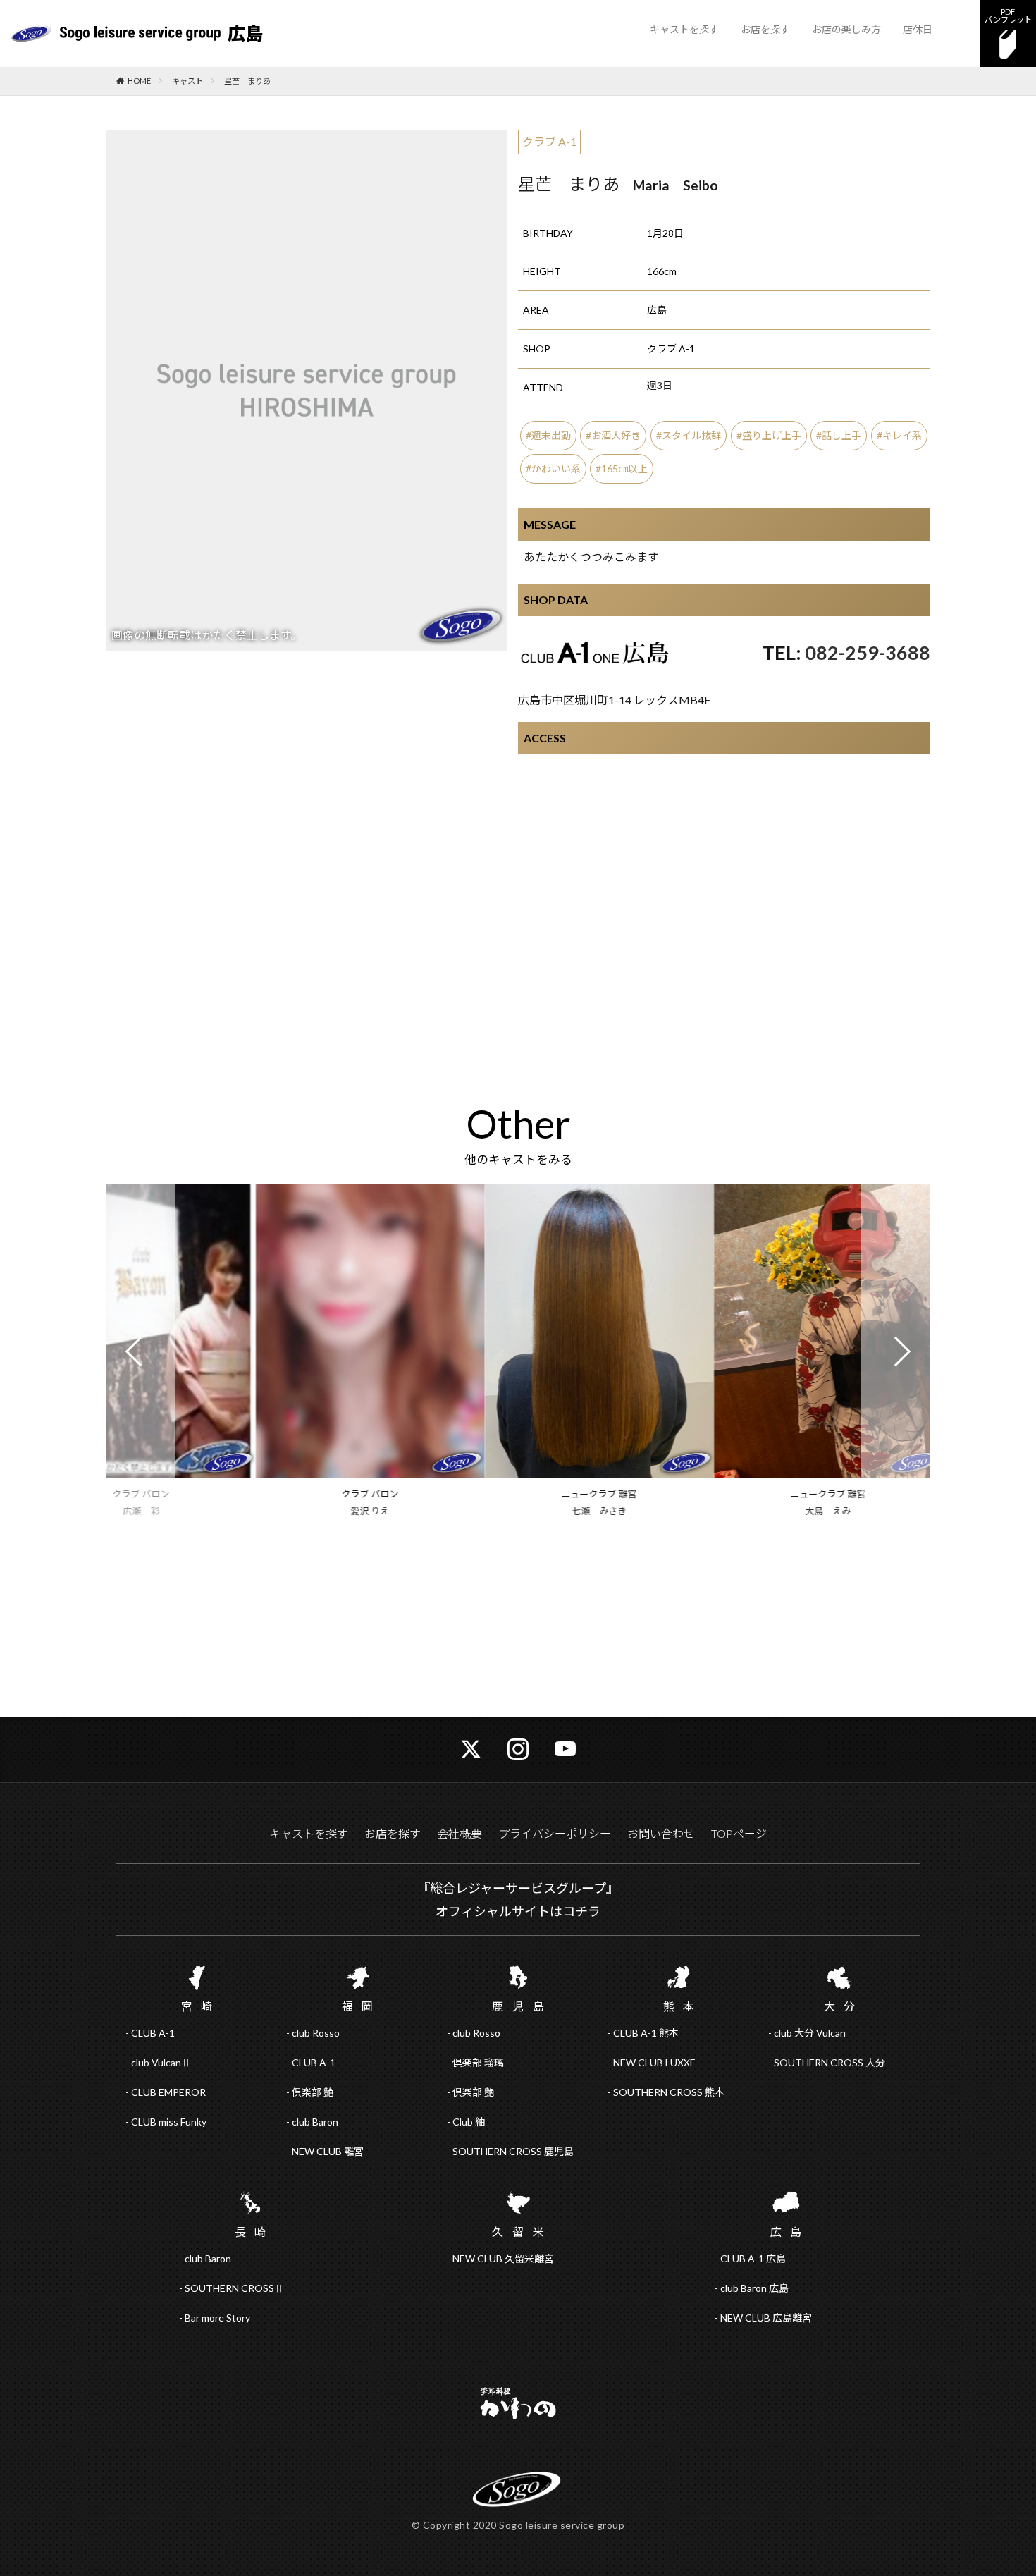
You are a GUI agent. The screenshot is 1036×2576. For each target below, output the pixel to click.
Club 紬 (469, 2122)
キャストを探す (684, 29)
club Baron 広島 (754, 2288)
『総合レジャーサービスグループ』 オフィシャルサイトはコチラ (518, 1899)
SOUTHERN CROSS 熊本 (669, 2092)
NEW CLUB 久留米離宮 (503, 2258)
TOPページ (739, 1833)
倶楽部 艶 (313, 2092)
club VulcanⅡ (161, 2062)
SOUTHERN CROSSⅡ (234, 2288)
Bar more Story (217, 2318)
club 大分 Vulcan (810, 2033)
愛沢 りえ (289, 1511)
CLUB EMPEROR (168, 2092)
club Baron (315, 2122)
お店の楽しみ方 (846, 29)
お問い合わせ (661, 1833)
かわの (518, 2405)
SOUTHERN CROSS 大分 (830, 2062)
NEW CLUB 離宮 (328, 2151)
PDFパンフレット (1008, 16)
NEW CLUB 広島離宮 (766, 2318)
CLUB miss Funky (169, 2122)
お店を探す (765, 29)
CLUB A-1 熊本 (646, 2033)
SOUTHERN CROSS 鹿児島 (513, 2151)
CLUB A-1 (153, 2033)
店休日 (918, 29)
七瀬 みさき (518, 1511)
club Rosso (316, 2033)
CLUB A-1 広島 (753, 2258)
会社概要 (460, 1833)
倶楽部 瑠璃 (478, 2062)
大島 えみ (747, 1511)
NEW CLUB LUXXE (654, 2062)
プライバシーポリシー (555, 1833)
